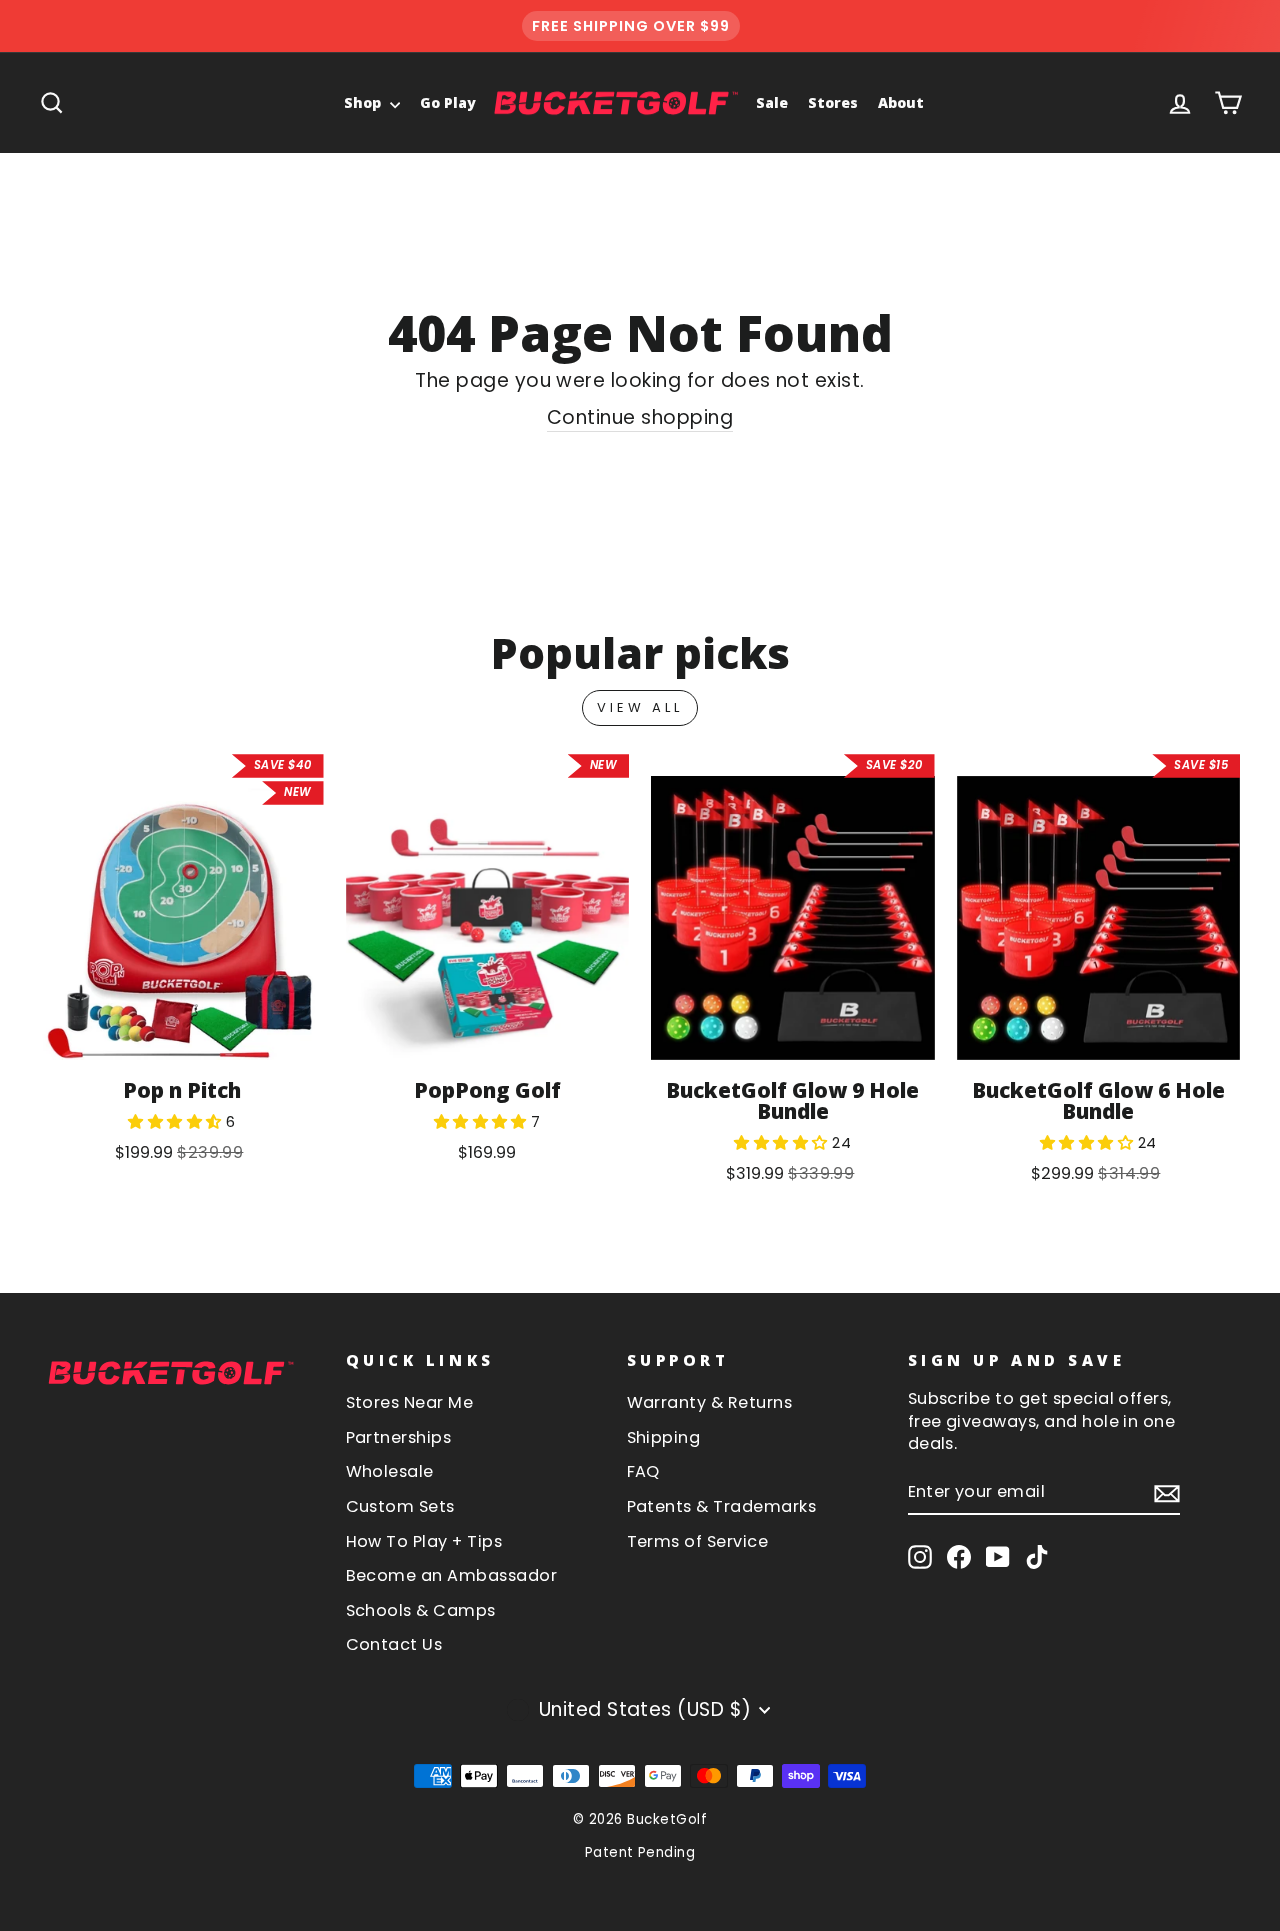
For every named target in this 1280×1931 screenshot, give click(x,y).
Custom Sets (400, 1506)
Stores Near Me (410, 1402)
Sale (772, 102)
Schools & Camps (421, 1610)
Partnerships (399, 1437)
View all (639, 707)
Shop (364, 102)
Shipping (664, 1437)
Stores (833, 102)
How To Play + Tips (424, 1541)
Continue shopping (640, 418)
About (901, 102)
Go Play (448, 102)
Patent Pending (640, 1852)
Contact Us (394, 1644)
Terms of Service (698, 1541)
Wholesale (390, 1471)
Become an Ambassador (452, 1575)
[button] (177, 1121)
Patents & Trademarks (722, 1506)
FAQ (643, 1471)
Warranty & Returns (710, 1402)
